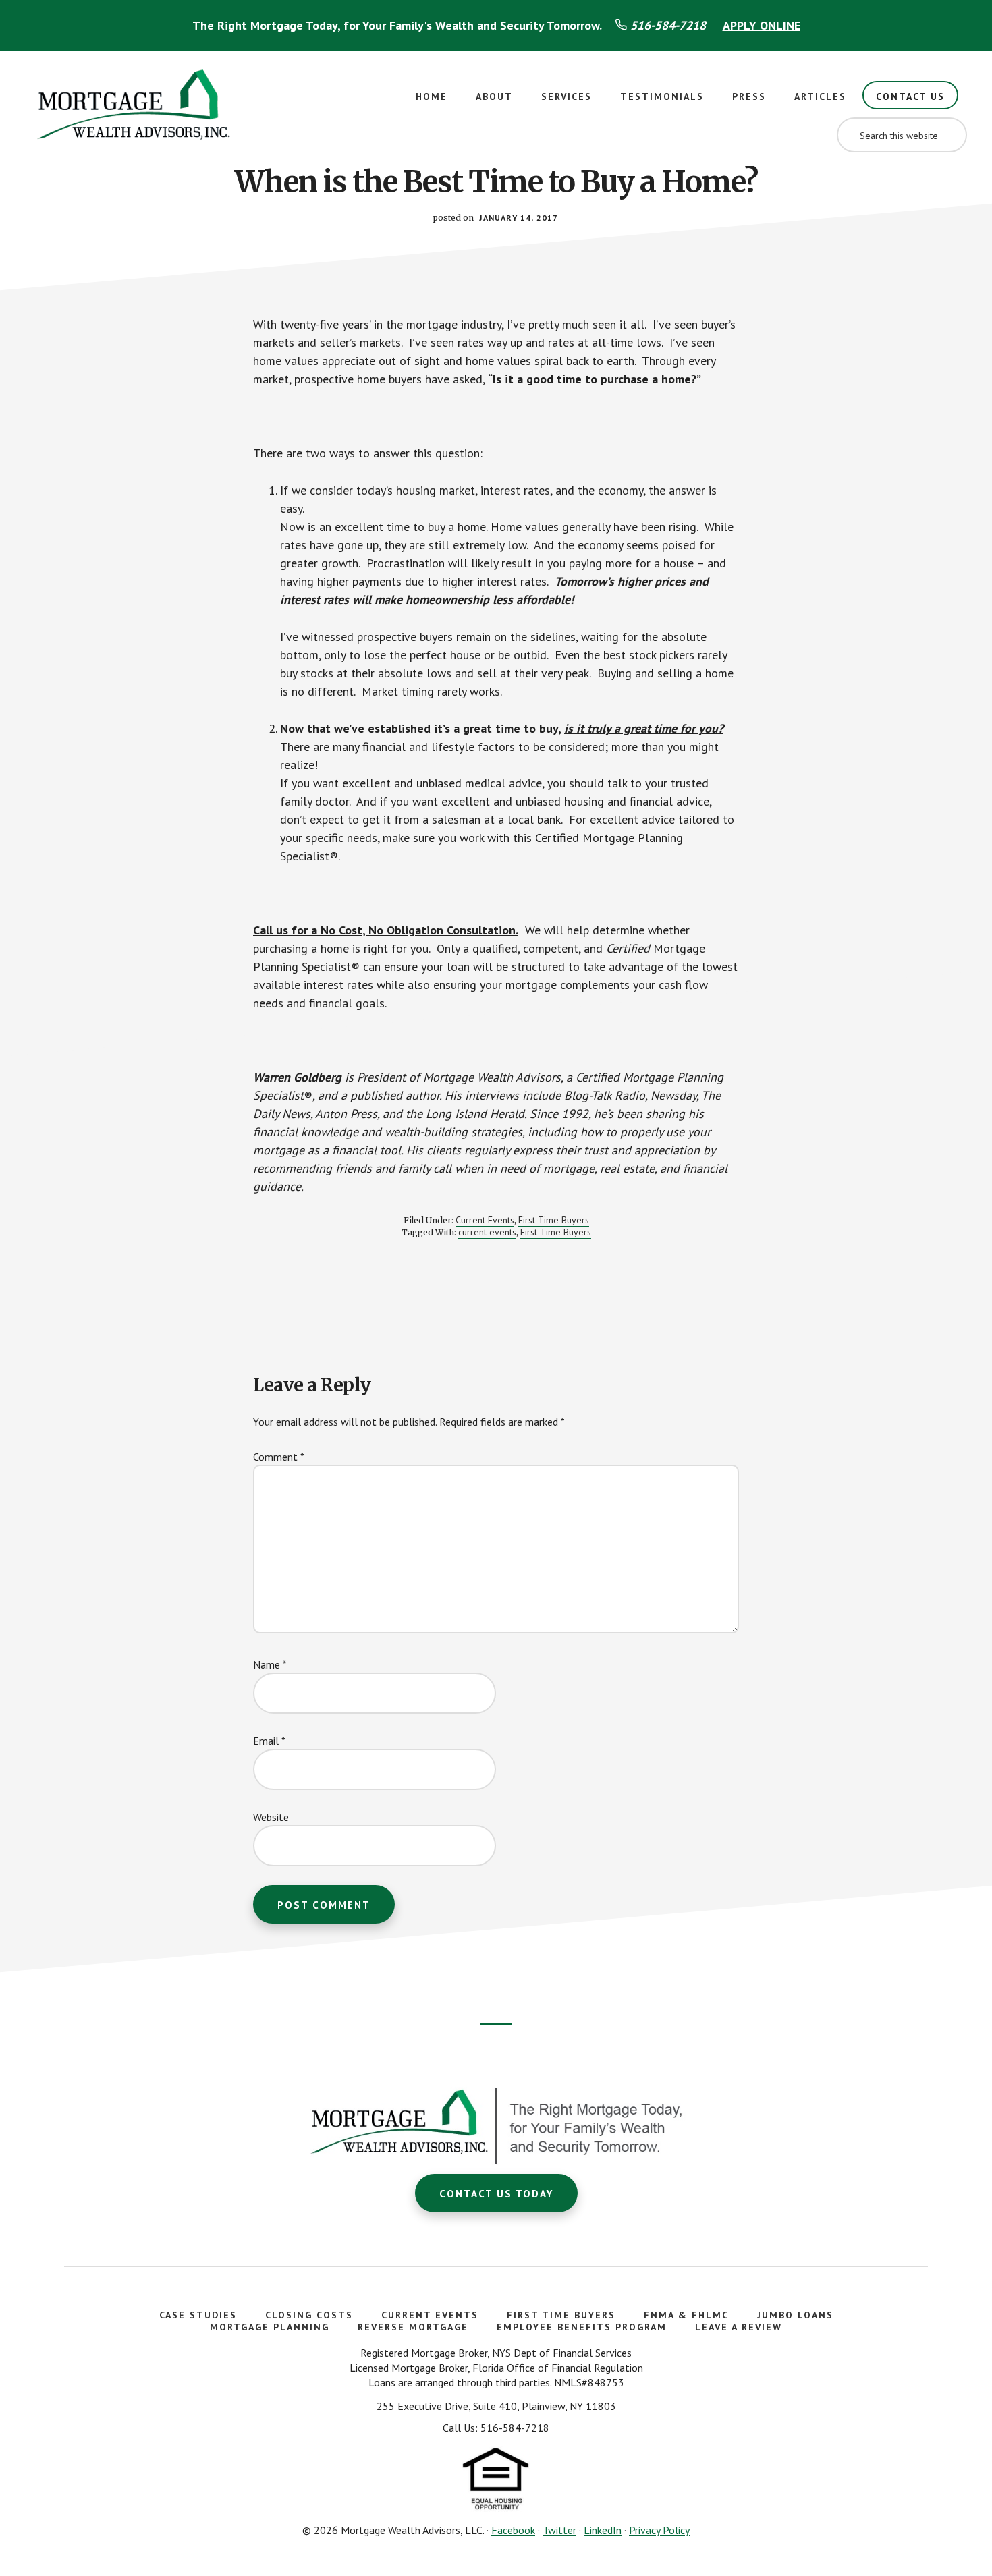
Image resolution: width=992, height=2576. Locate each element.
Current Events (485, 1220)
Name (270, 1664)
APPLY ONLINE (762, 25)
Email (269, 1741)
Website (271, 1817)
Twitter (559, 2530)
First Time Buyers (554, 1220)
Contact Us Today (496, 2194)
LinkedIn (603, 2530)
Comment (279, 1457)
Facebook (513, 2530)
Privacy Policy (659, 2530)
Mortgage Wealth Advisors (135, 109)
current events (487, 1232)
